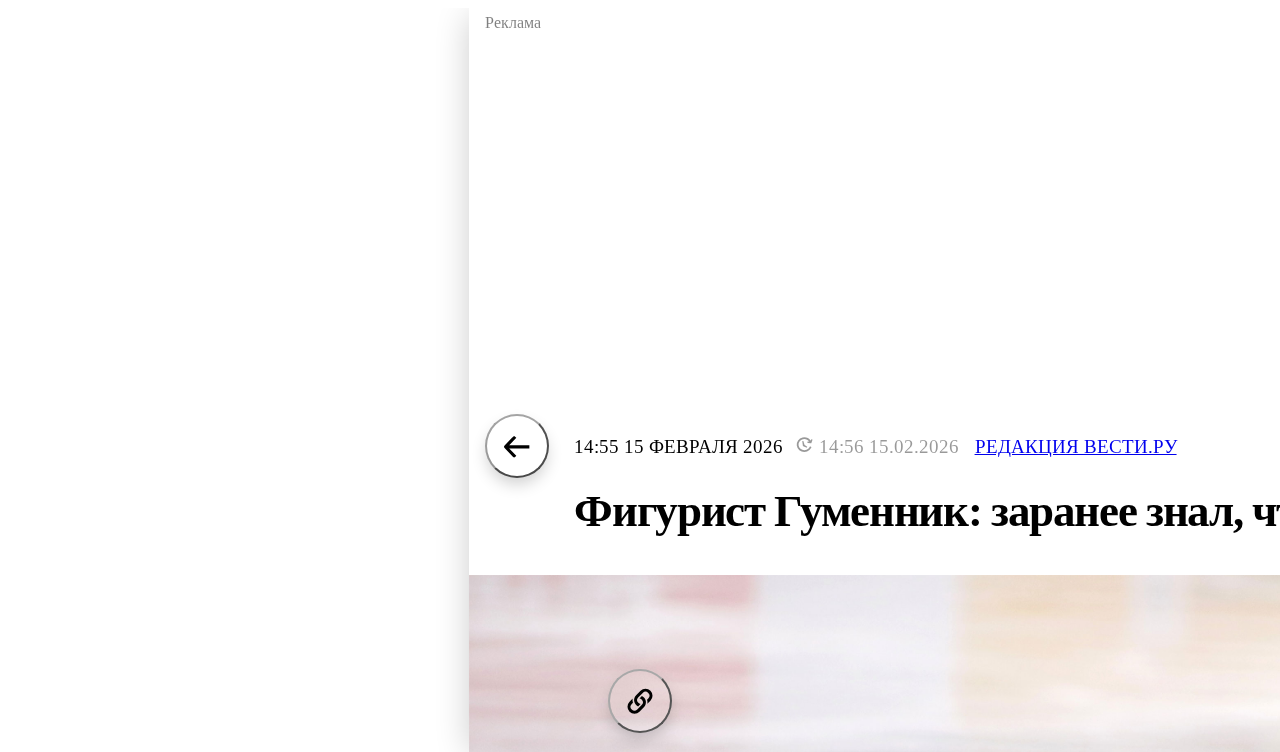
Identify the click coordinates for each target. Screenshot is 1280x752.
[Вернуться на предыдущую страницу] (517, 446)
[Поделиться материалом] (640, 701)
